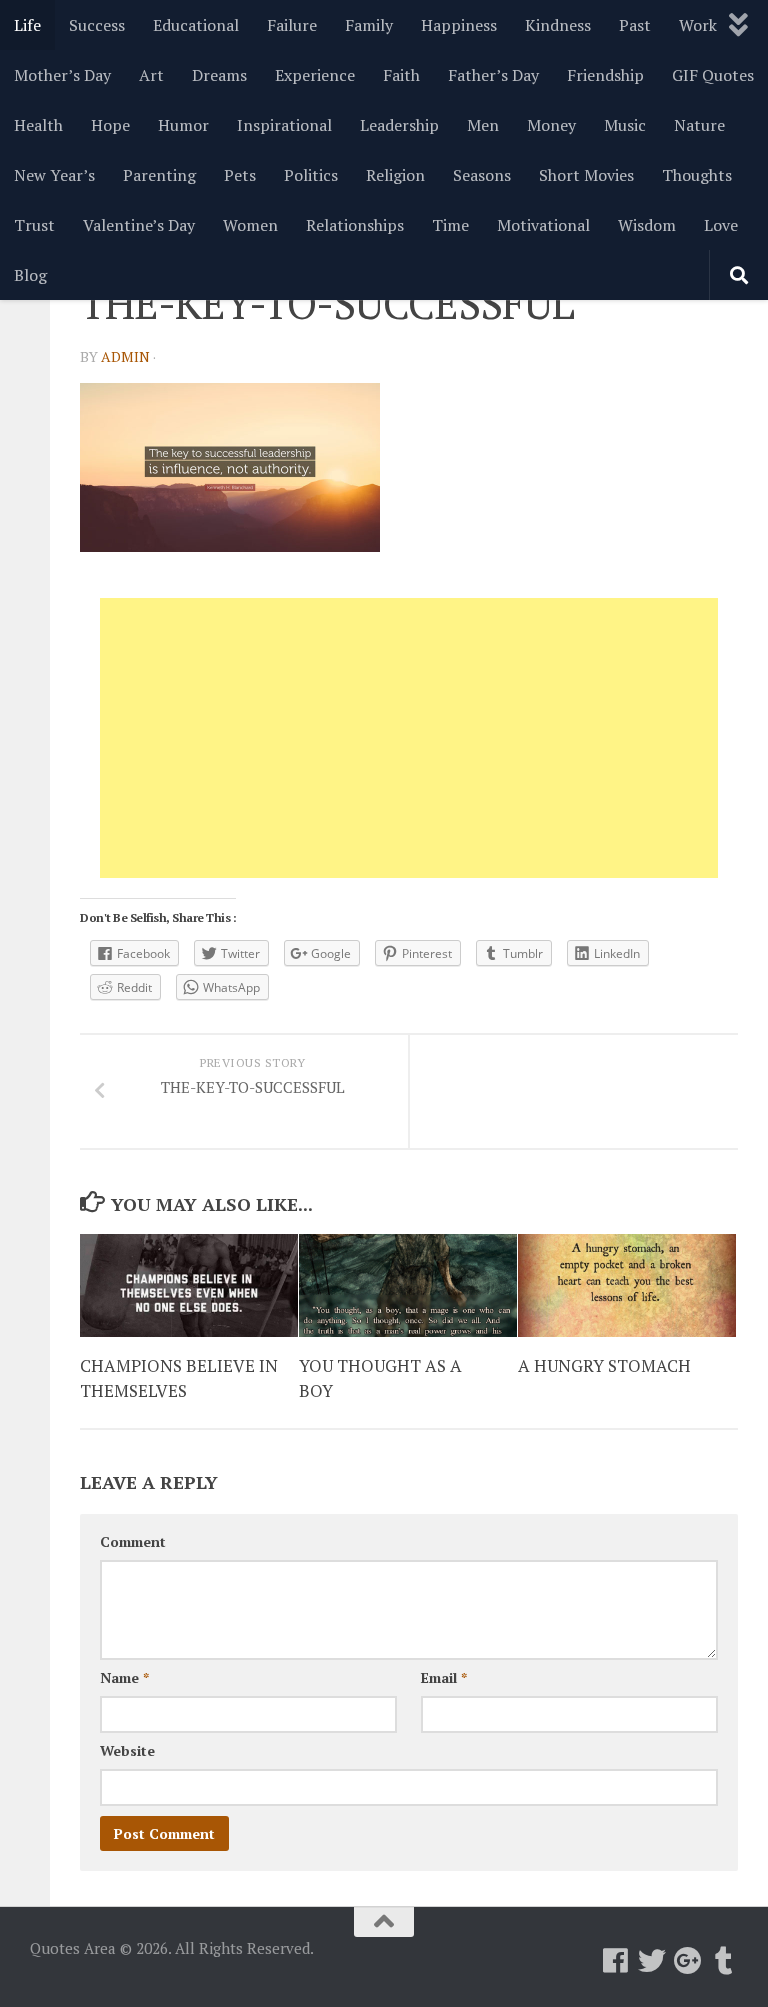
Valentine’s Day (139, 225)
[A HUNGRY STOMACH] (627, 1285)
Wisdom (647, 225)
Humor (183, 125)
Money (551, 125)
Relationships (355, 225)
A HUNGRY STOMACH (604, 1365)
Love (721, 225)
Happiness (459, 25)
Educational (196, 25)
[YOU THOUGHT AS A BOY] (408, 1285)
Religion (395, 175)
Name (124, 1677)
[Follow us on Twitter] (652, 1961)
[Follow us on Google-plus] (688, 1961)
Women (250, 225)
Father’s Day (493, 75)
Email (444, 1677)
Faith (401, 75)
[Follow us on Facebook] (616, 1961)
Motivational (543, 225)
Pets (240, 175)
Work (698, 25)
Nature (699, 125)
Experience (315, 75)
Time (450, 225)
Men (483, 125)
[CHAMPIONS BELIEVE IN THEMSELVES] (189, 1285)
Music (625, 125)
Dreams (219, 75)
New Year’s (54, 175)
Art (151, 75)
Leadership (399, 125)
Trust (34, 225)
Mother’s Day (62, 75)
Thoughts (697, 175)
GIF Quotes (713, 75)
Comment (133, 1541)
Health (38, 125)
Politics (311, 175)
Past (635, 25)
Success (97, 25)
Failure (292, 25)
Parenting (159, 175)
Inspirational (284, 125)
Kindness (558, 25)
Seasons (482, 175)
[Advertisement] (409, 738)
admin (125, 356)
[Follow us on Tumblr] (724, 1961)
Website (127, 1750)
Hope (110, 125)
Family (369, 25)
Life (27, 25)
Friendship (605, 75)
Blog (30, 275)
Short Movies (586, 175)
